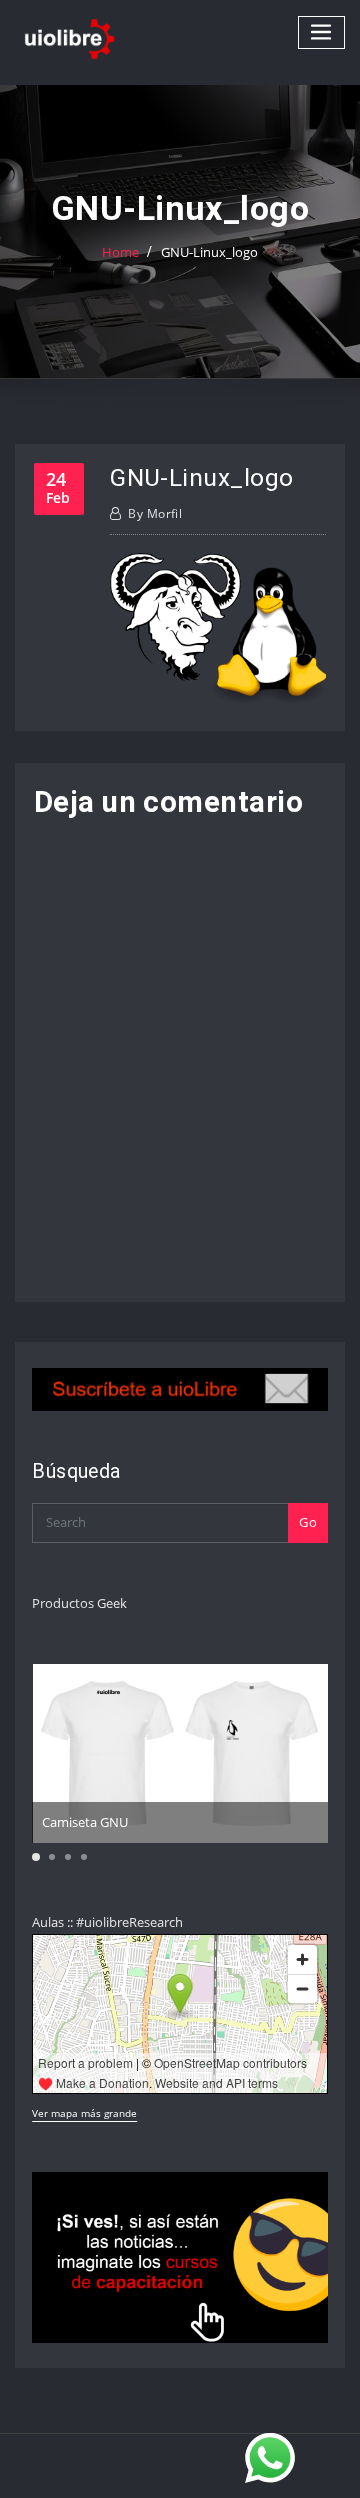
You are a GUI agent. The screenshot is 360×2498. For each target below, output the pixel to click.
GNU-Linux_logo (209, 252)
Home (120, 252)
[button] (36, 1857)
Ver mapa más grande (84, 2113)
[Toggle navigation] (322, 32)
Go (308, 1522)
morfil (155, 513)
